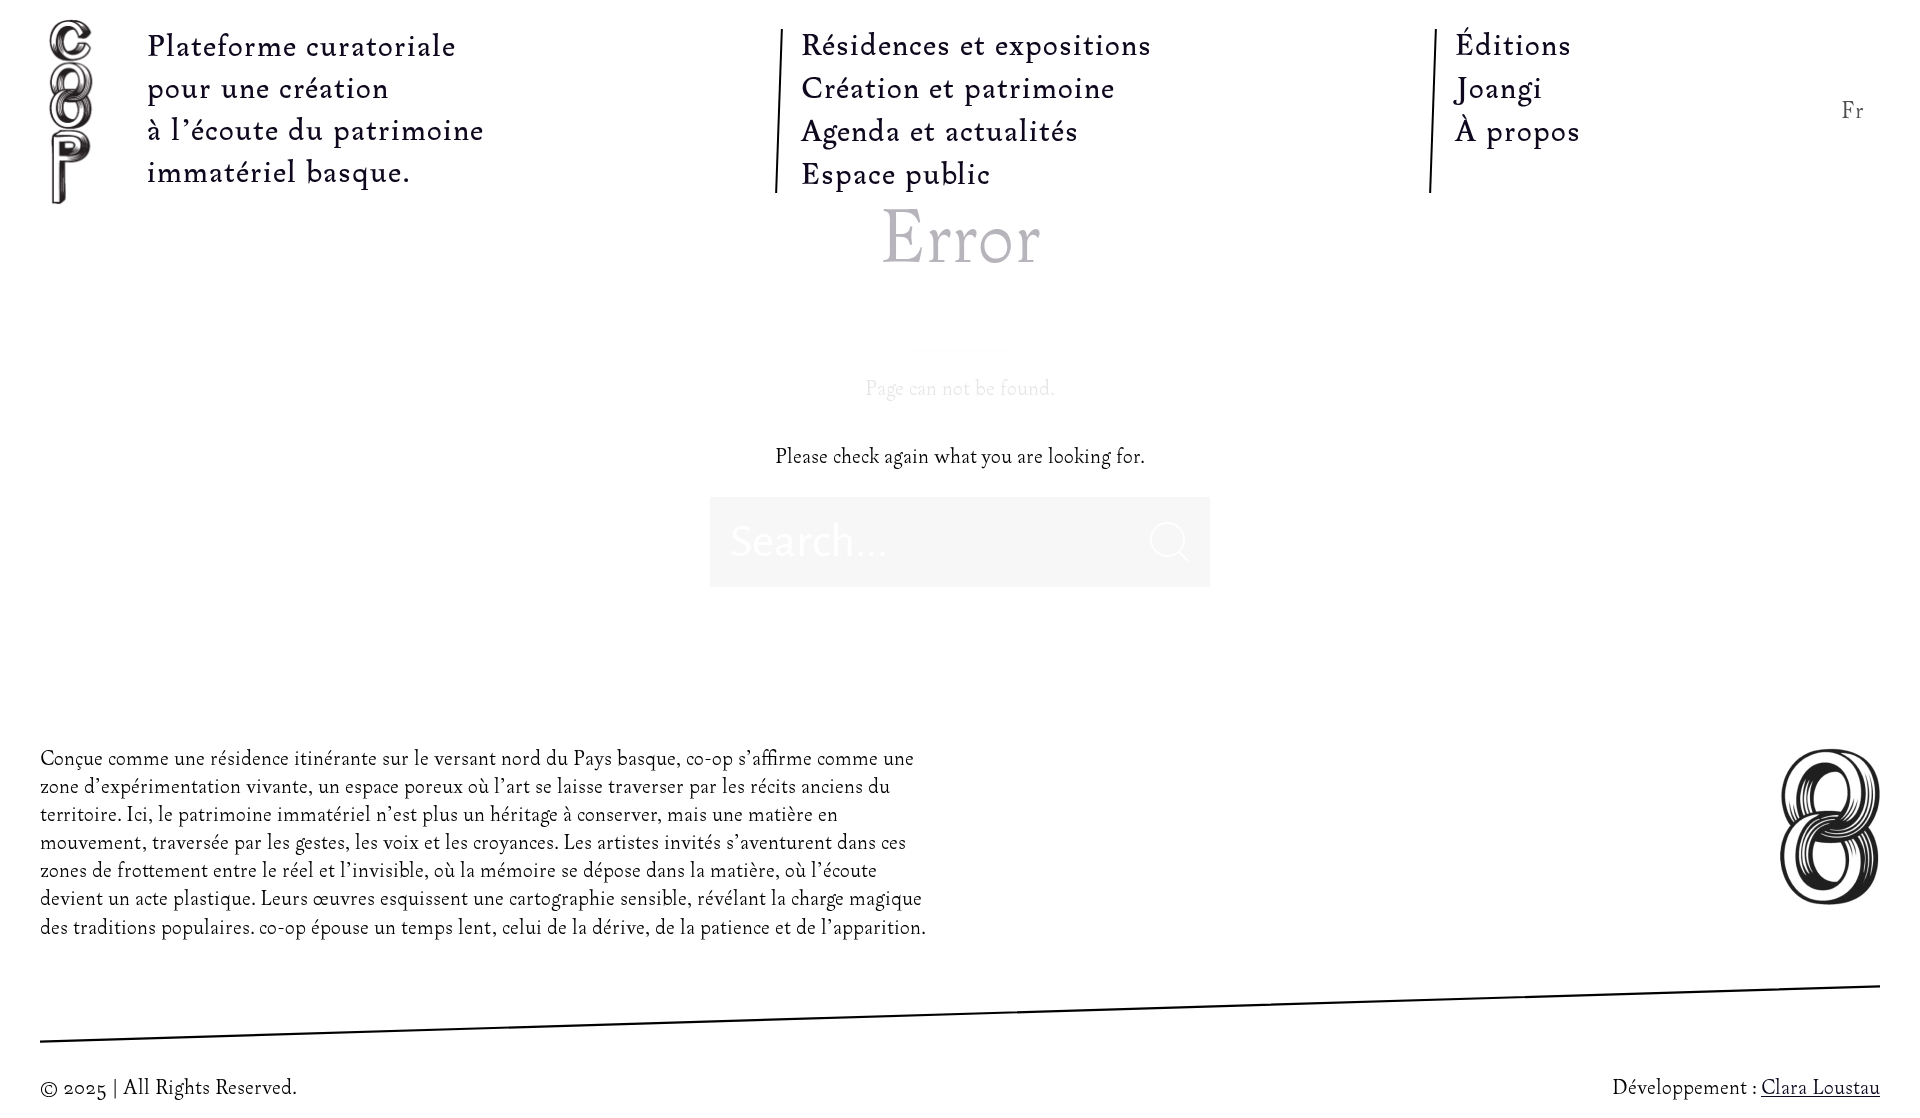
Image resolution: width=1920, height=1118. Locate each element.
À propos (1518, 133)
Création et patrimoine (958, 90)
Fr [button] (1853, 111)
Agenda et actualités (940, 133)
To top (1835, 1057)
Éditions (1513, 47)
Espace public (896, 176)
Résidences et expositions (976, 47)
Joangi (1499, 90)
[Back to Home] (75, 111)
